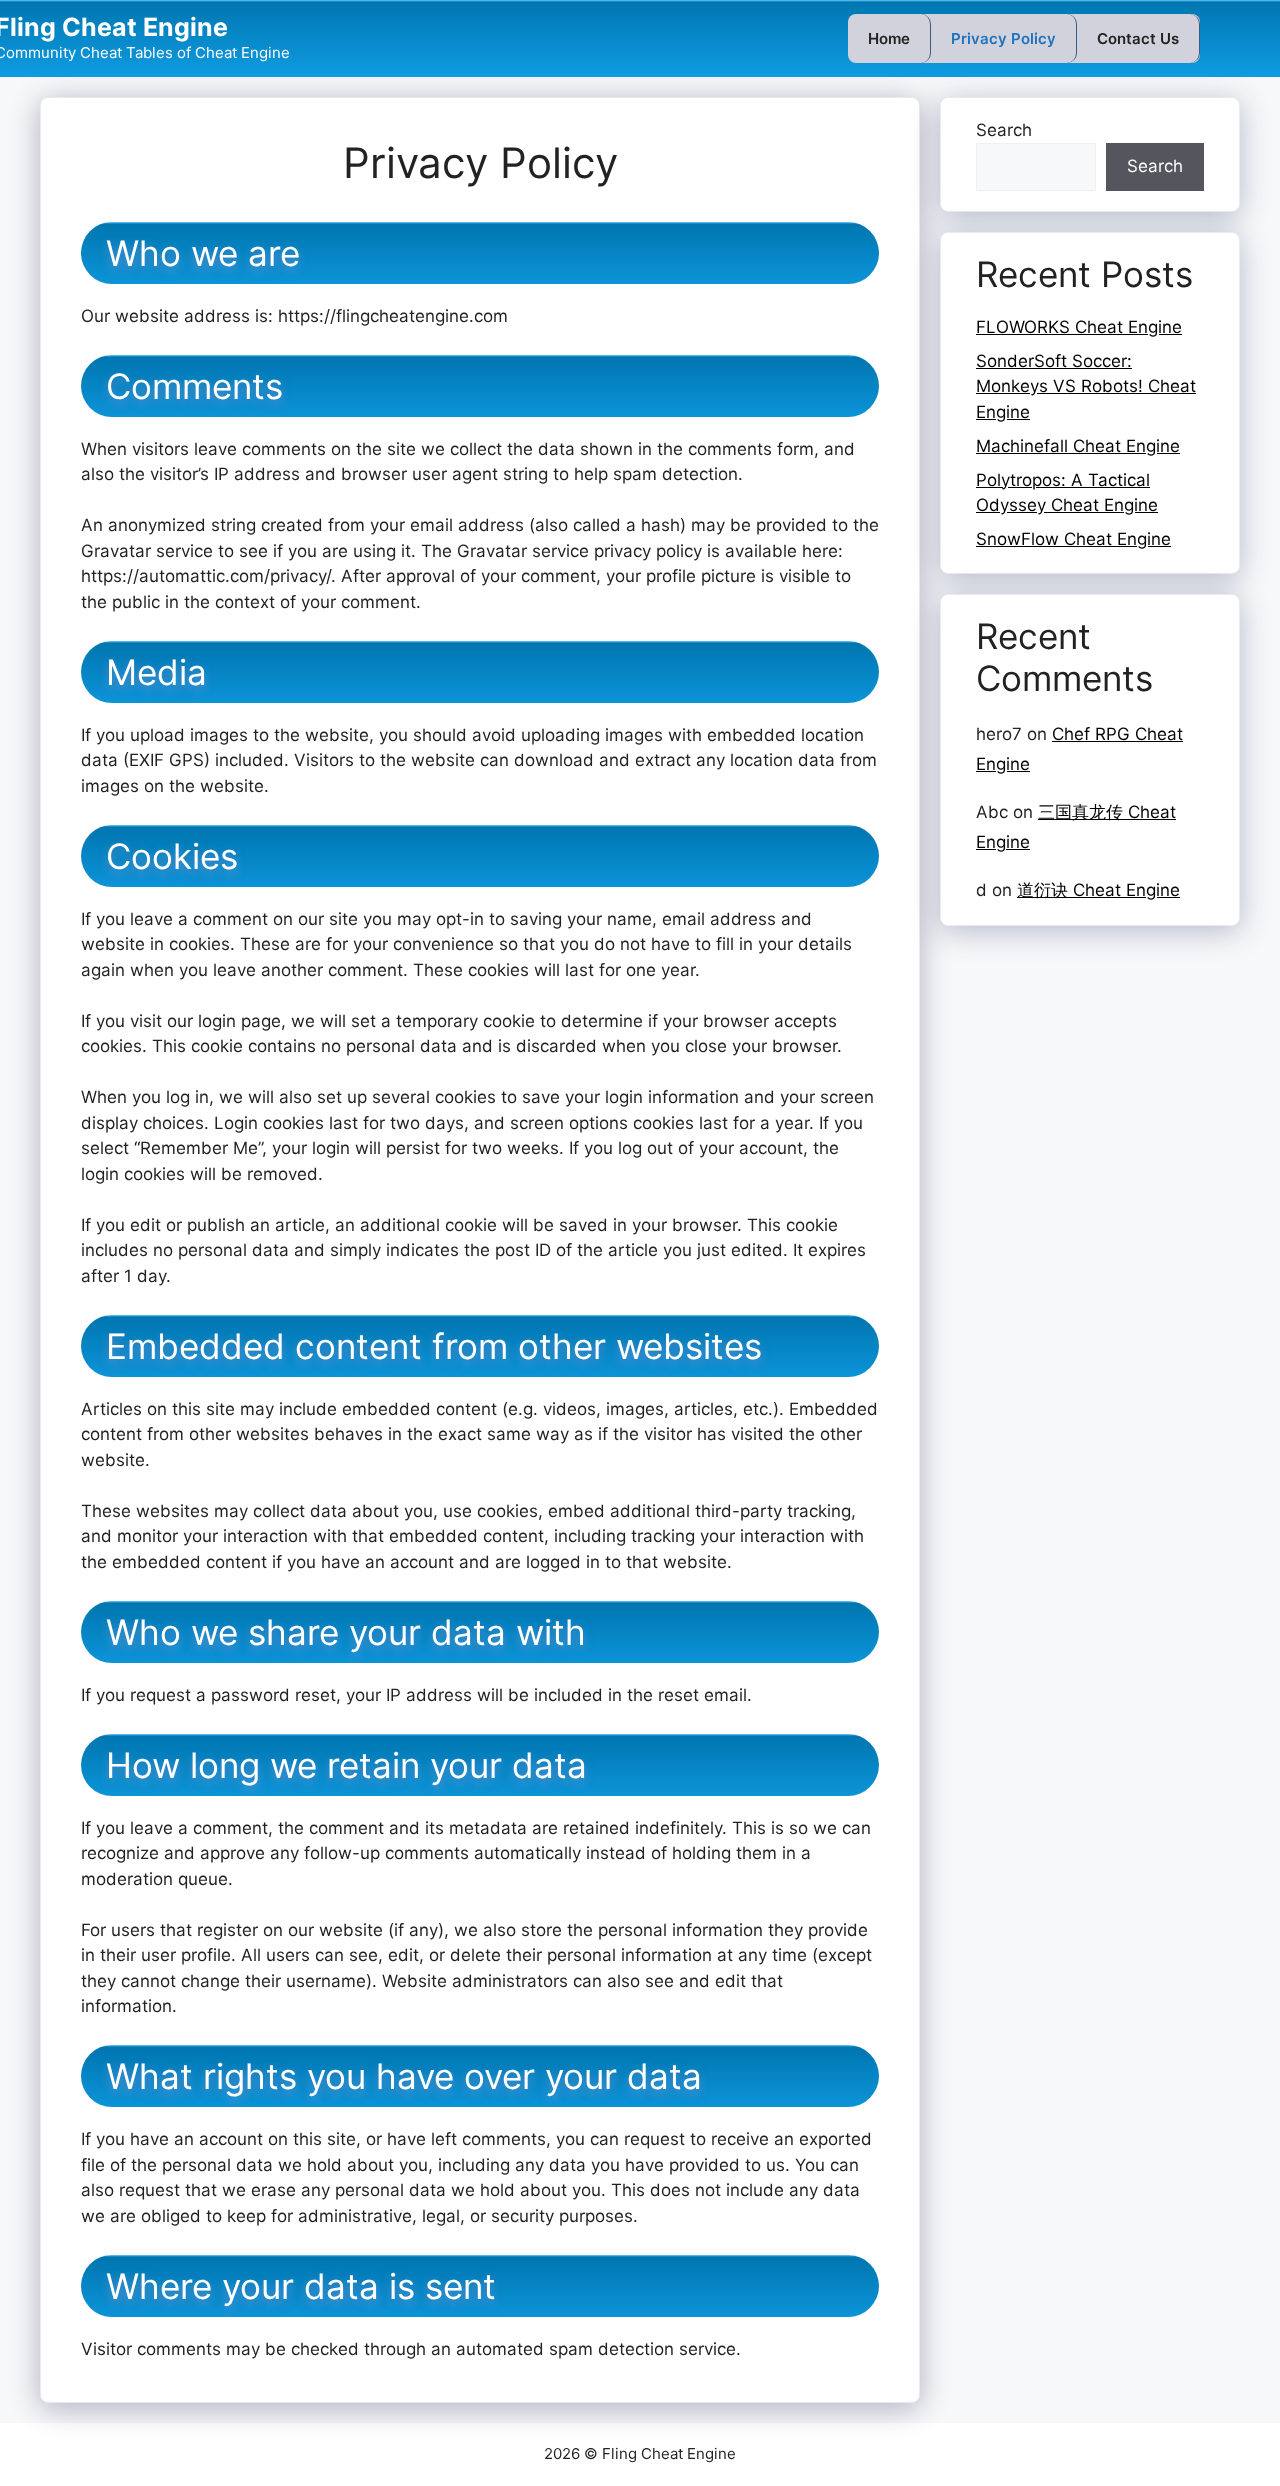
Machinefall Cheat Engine (1078, 446)
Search (1004, 130)
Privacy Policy (1003, 38)
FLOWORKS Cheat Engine (1079, 327)
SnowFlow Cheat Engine (1073, 539)
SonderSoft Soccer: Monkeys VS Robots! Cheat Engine (1086, 386)
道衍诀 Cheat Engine (1098, 890)
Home (889, 38)
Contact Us (1138, 38)
